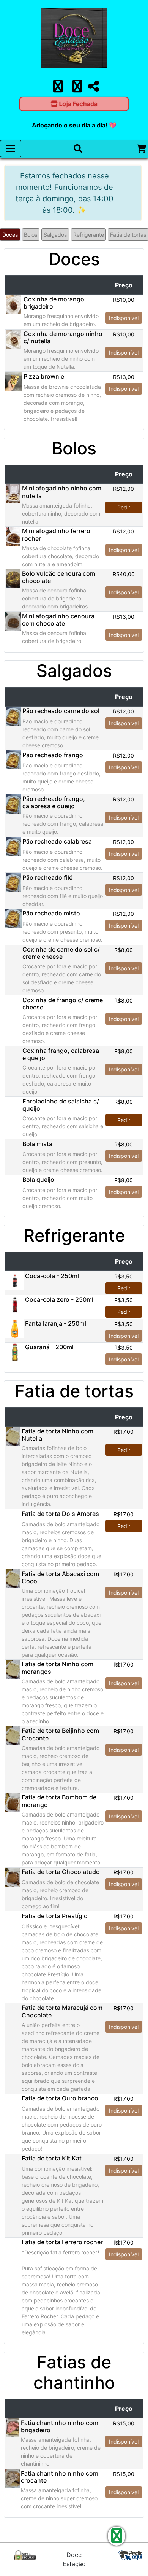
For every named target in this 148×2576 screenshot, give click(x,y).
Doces (10, 235)
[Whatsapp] (77, 89)
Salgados (55, 235)
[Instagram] (58, 89)
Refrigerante (89, 235)
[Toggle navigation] (11, 149)
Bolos (31, 235)
